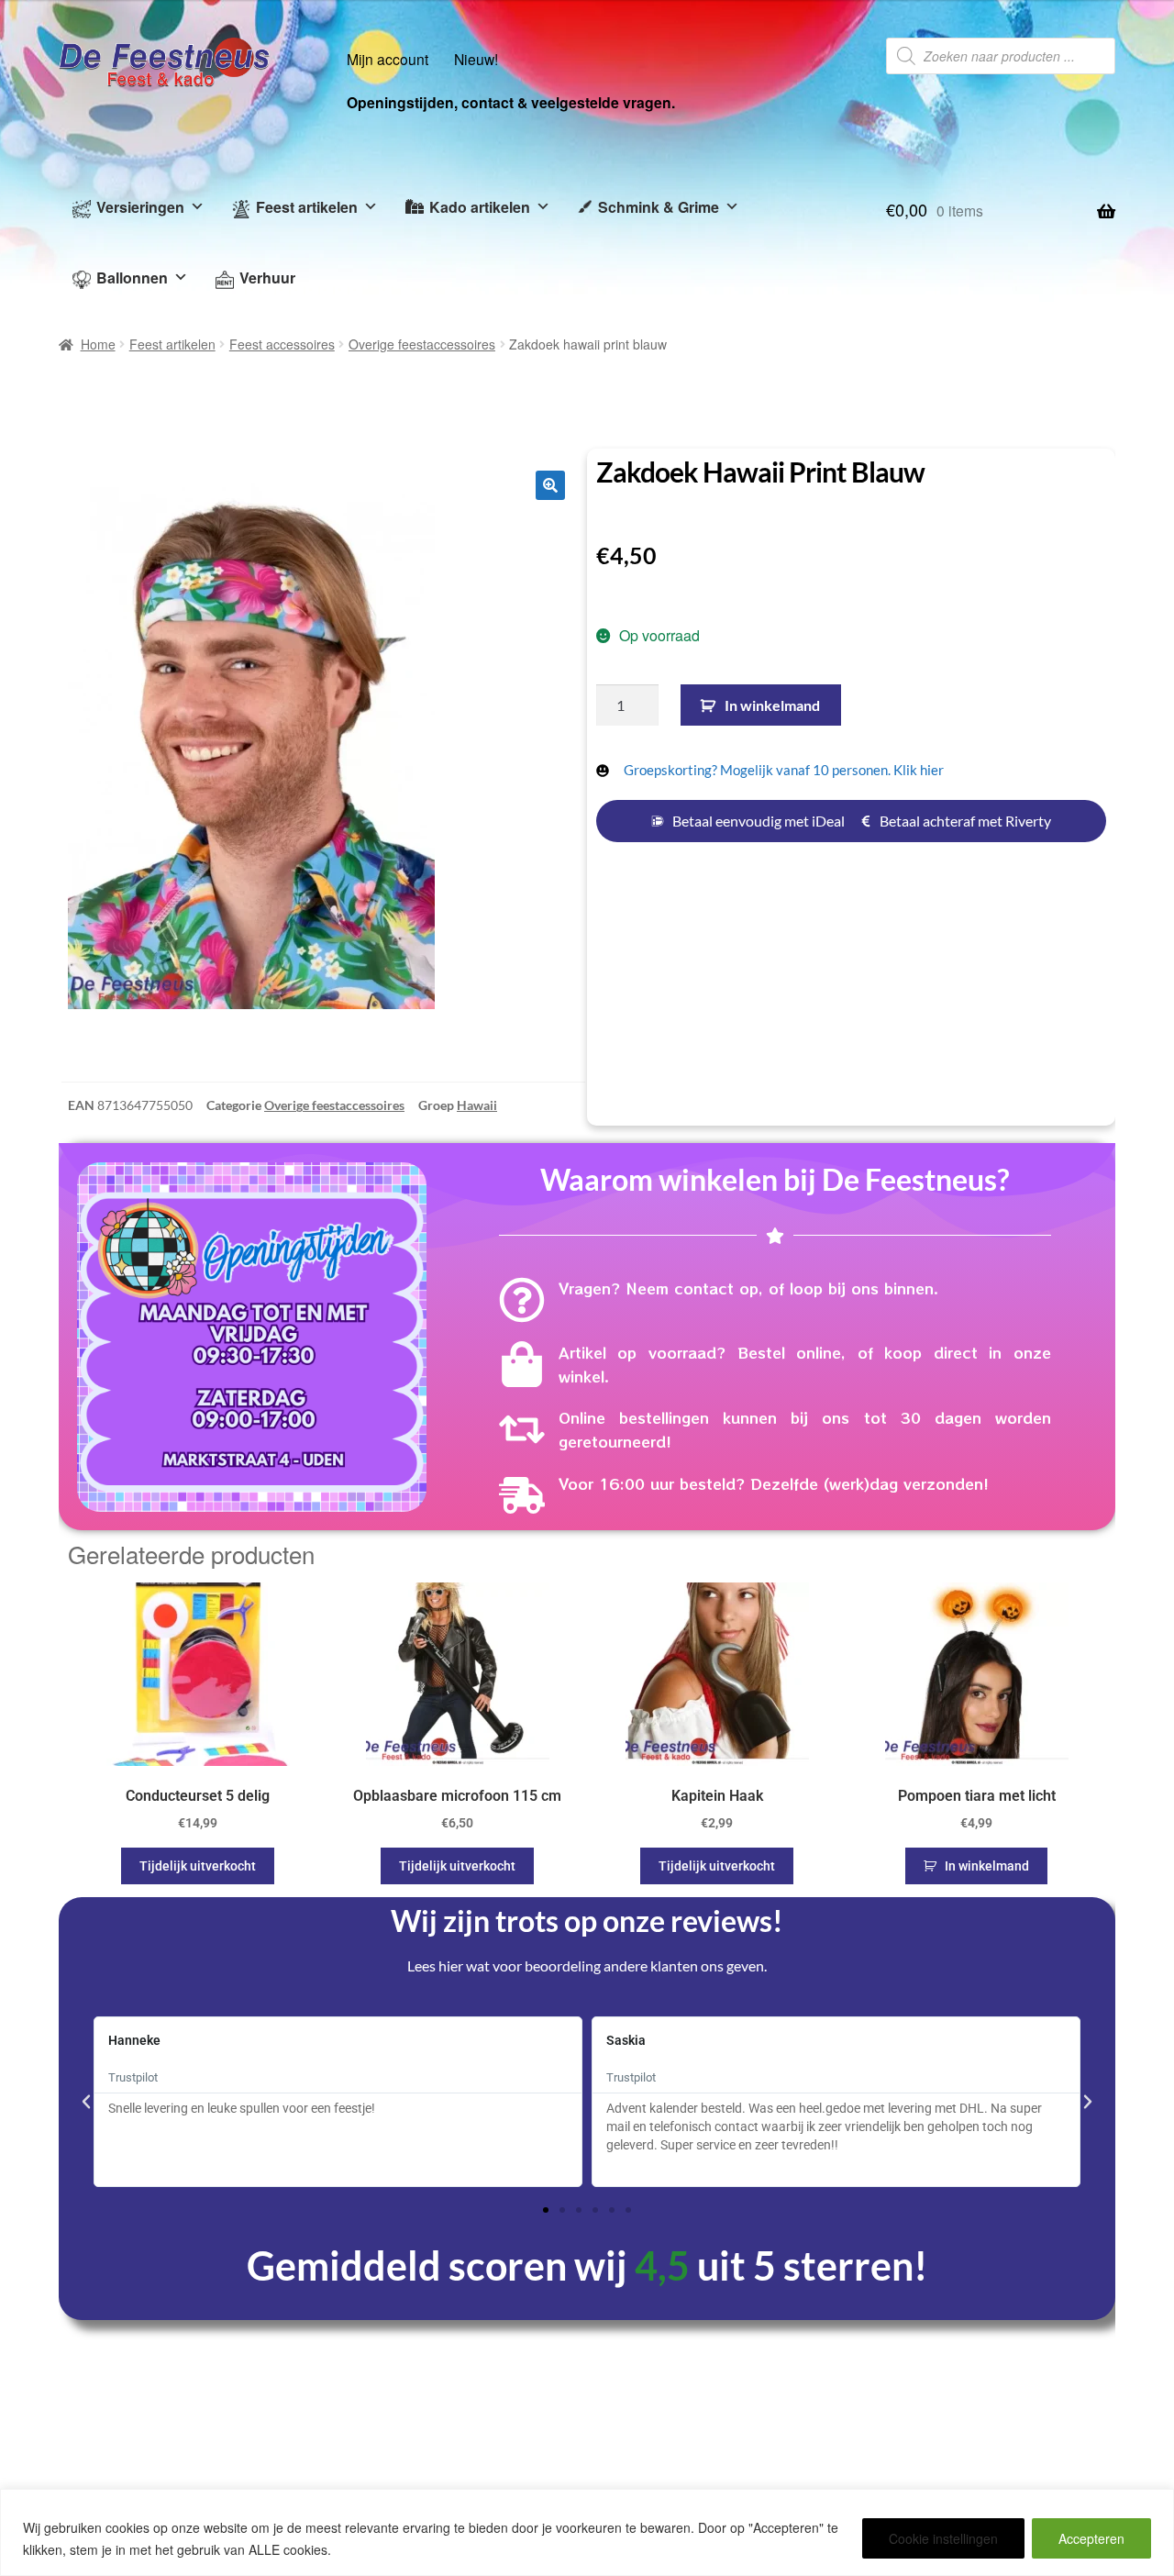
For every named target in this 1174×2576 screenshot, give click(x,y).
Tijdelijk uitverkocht (198, 1866)
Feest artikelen (307, 207)
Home (98, 344)
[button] (550, 485)
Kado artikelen (480, 207)
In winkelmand (772, 705)
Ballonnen (132, 278)
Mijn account (388, 59)
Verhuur (267, 278)
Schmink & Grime (659, 207)
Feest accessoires (282, 344)
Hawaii (477, 1105)
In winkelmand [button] (987, 1866)
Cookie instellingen (943, 2538)
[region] (587, 2532)
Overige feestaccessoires (422, 344)
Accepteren (1091, 2538)
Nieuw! (476, 59)
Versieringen (140, 207)
